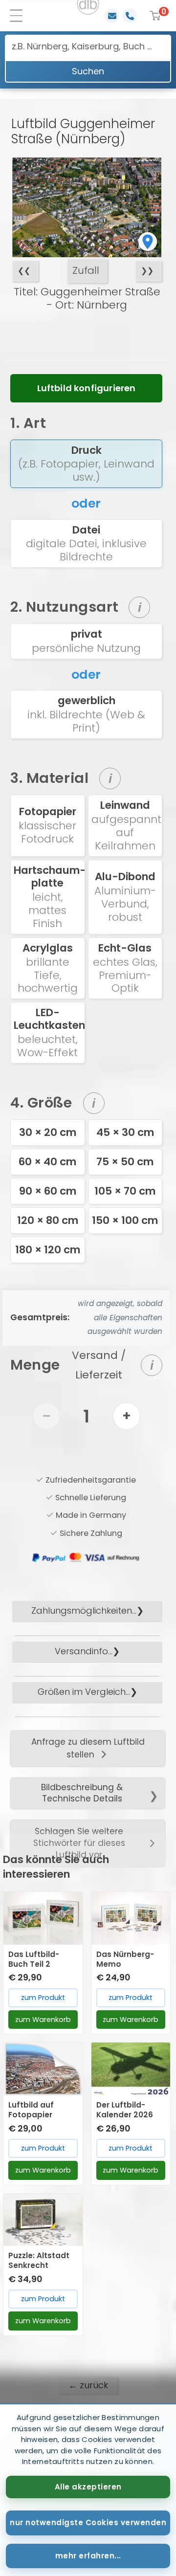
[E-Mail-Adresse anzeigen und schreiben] (112, 16)
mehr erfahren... (88, 2556)
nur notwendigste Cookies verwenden (88, 2522)
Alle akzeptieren (88, 2487)
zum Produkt (43, 1998)
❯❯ (147, 271)
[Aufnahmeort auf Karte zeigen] (148, 242)
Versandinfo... (84, 1651)
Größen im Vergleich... (84, 1692)
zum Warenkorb (43, 2020)
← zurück (88, 2385)
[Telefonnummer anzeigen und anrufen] (130, 16)
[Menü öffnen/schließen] (20, 16)
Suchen (88, 71)
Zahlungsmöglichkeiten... (84, 1610)
